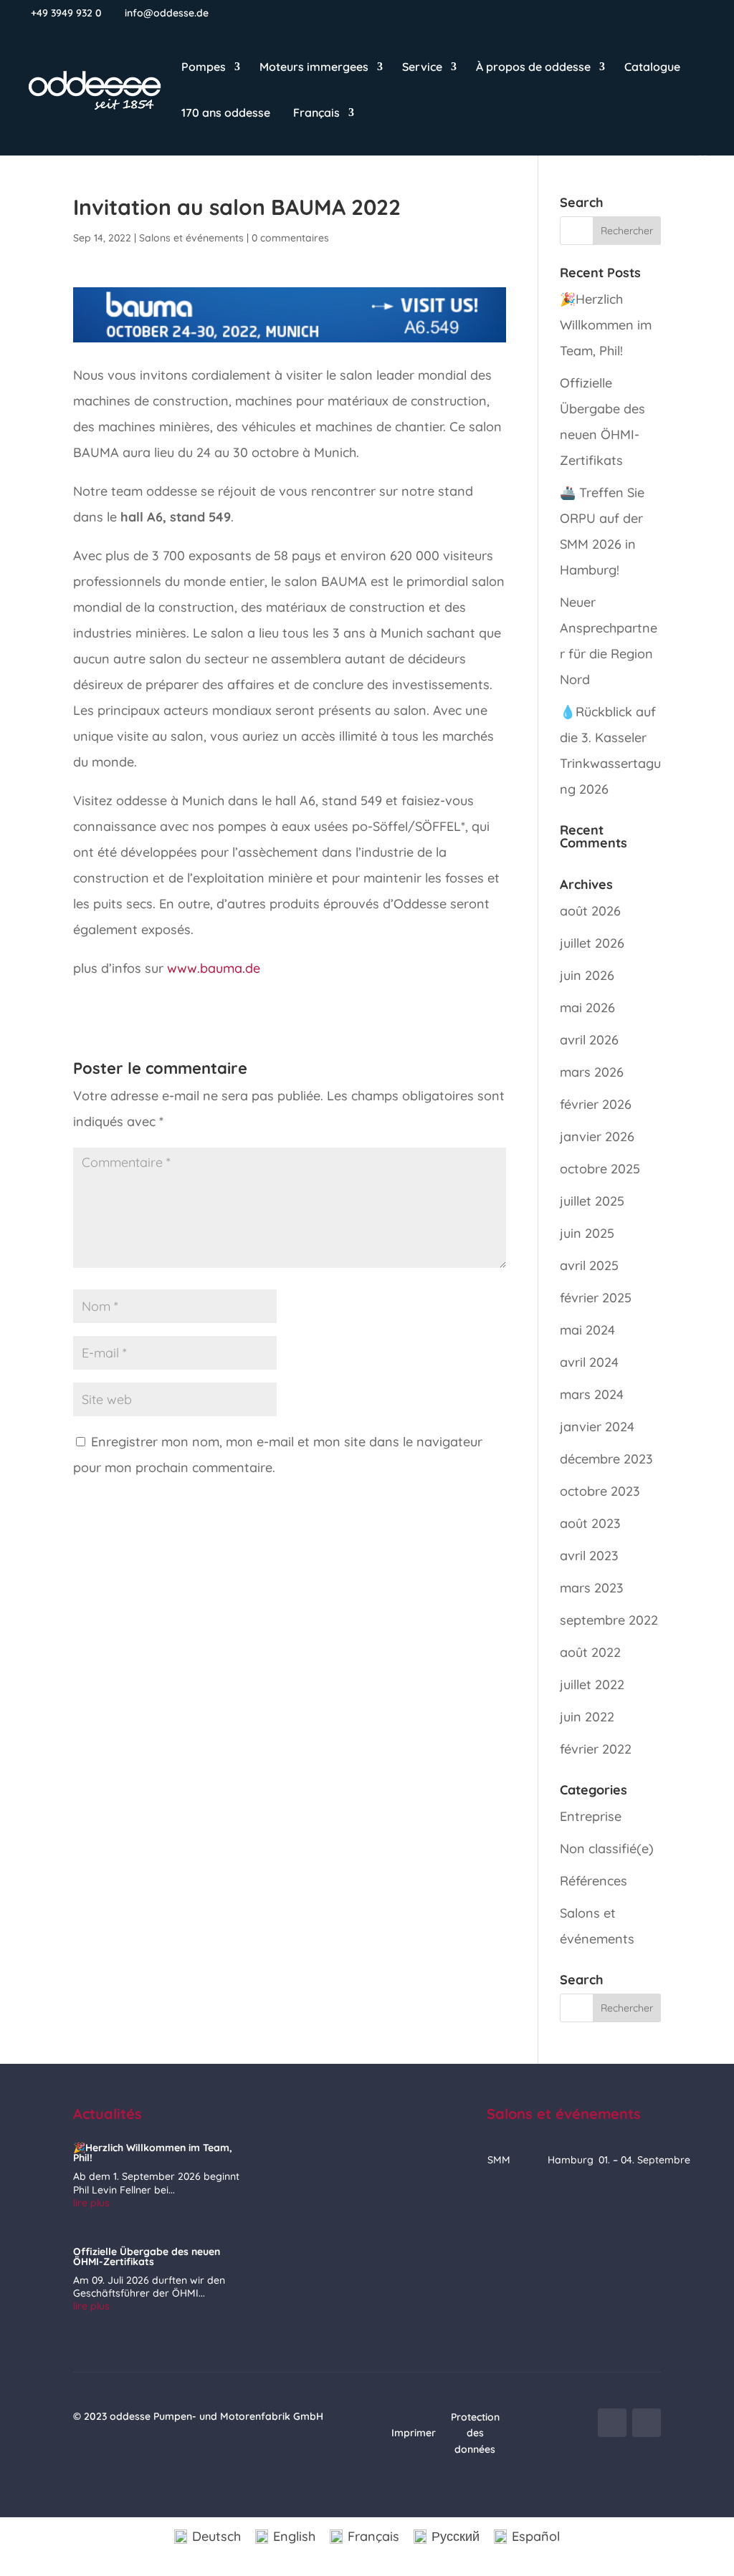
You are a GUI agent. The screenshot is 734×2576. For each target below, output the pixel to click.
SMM (499, 2160)
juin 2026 (587, 975)
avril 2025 (589, 1265)
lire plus (91, 2203)
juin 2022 (587, 1717)
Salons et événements (191, 238)
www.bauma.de (214, 968)
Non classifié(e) (607, 1849)
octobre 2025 (600, 1169)
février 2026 (596, 1104)
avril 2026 (589, 1040)
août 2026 (590, 911)
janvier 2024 (597, 1427)
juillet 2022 (592, 1685)
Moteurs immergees (314, 68)
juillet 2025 (592, 1201)
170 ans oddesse (226, 114)
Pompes (204, 68)
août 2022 (590, 1652)
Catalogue (652, 68)
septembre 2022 (609, 1620)
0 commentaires (290, 238)
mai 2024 (587, 1330)
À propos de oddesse (533, 68)
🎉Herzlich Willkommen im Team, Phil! (606, 325)
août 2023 (590, 1523)
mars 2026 (592, 1072)
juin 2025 (587, 1233)
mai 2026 (587, 1008)
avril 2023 (589, 1556)
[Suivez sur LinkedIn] (647, 2423)
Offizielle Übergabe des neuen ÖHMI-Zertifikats (147, 2257)
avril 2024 (589, 1362)
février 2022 (596, 1749)
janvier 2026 (597, 1136)
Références (594, 1881)
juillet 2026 (592, 943)
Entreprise (591, 1816)
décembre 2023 (606, 1459)
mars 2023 (592, 1588)
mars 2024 (592, 1394)
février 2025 (596, 1298)
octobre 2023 (600, 1491)
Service (422, 68)
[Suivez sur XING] (612, 2423)
